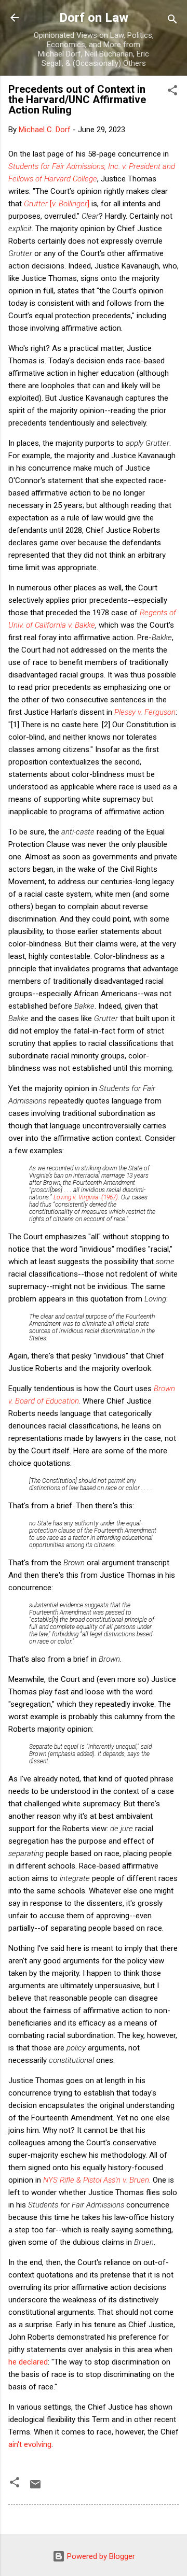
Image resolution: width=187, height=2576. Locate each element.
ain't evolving (30, 2444)
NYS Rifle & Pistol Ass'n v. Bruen (96, 2180)
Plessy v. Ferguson (145, 712)
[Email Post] (35, 2488)
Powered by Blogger (100, 2556)
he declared (28, 2362)
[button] (172, 92)
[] (57, 204)
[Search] (172, 21)
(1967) (86, 1197)
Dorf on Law (94, 18)
